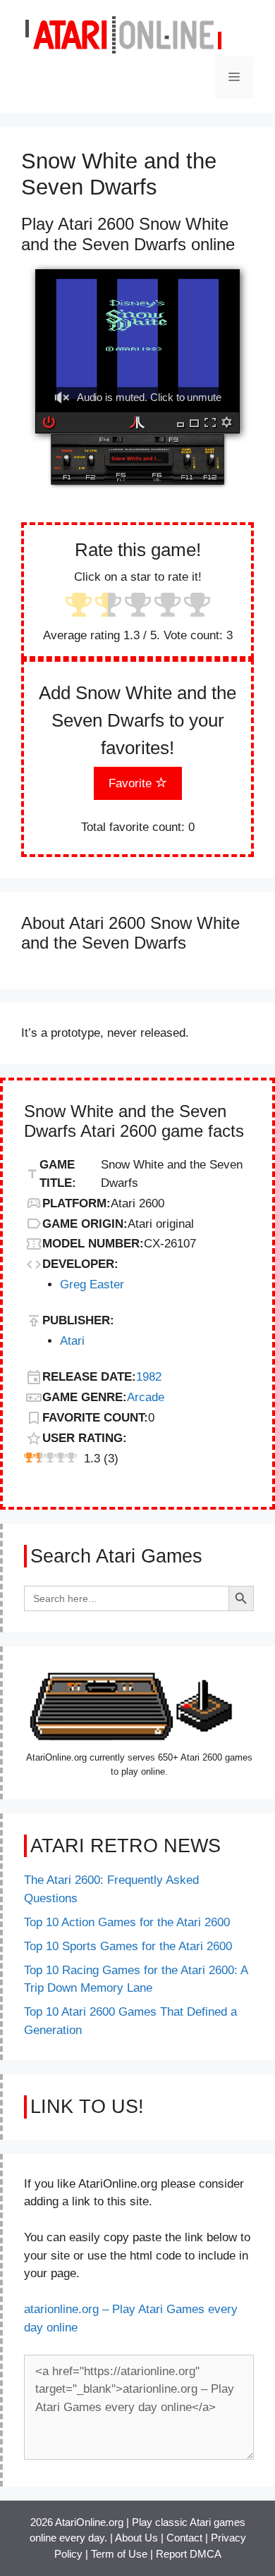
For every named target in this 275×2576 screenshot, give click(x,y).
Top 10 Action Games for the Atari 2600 (127, 1922)
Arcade (146, 1397)
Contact (184, 2538)
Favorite (132, 783)
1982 (149, 1377)
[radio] (79, 606)
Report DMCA (189, 2554)
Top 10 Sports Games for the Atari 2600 (128, 1946)
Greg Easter (92, 1284)
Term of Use (119, 2554)
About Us (136, 2538)
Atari (72, 1341)
